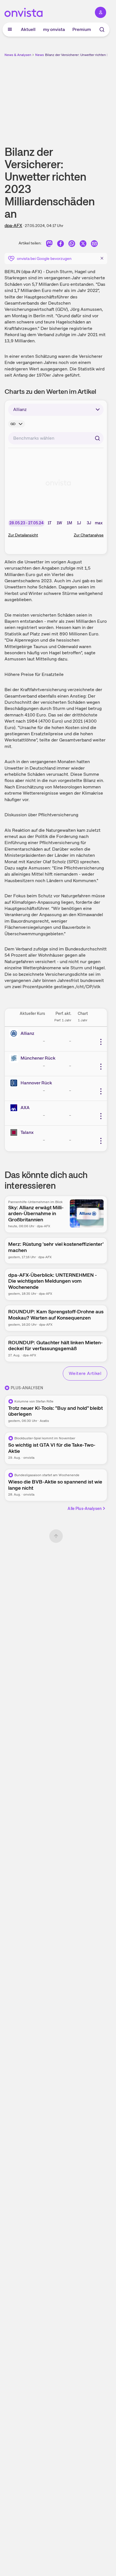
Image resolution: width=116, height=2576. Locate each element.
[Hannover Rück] (15, 1083)
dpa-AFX (13, 225)
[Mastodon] (49, 244)
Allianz (27, 1033)
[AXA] (15, 1108)
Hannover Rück (36, 1083)
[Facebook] (61, 244)
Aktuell (28, 29)
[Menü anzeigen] (10, 30)
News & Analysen (18, 55)
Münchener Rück (38, 1058)
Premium (82, 29)
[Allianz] (15, 1033)
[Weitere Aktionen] (101, 1042)
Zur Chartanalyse (89, 535)
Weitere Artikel (85, 1373)
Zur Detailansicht (23, 535)
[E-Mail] (94, 244)
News (40, 55)
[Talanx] (15, 1132)
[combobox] (56, 438)
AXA (25, 1108)
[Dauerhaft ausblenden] (102, 258)
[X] (83, 244)
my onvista (54, 29)
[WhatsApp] (72, 244)
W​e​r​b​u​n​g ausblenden (77, 97)
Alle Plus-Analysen (85, 1509)
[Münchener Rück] (15, 1058)
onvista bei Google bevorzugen (44, 259)
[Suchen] (97, 438)
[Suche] (102, 30)
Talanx (27, 1132)
